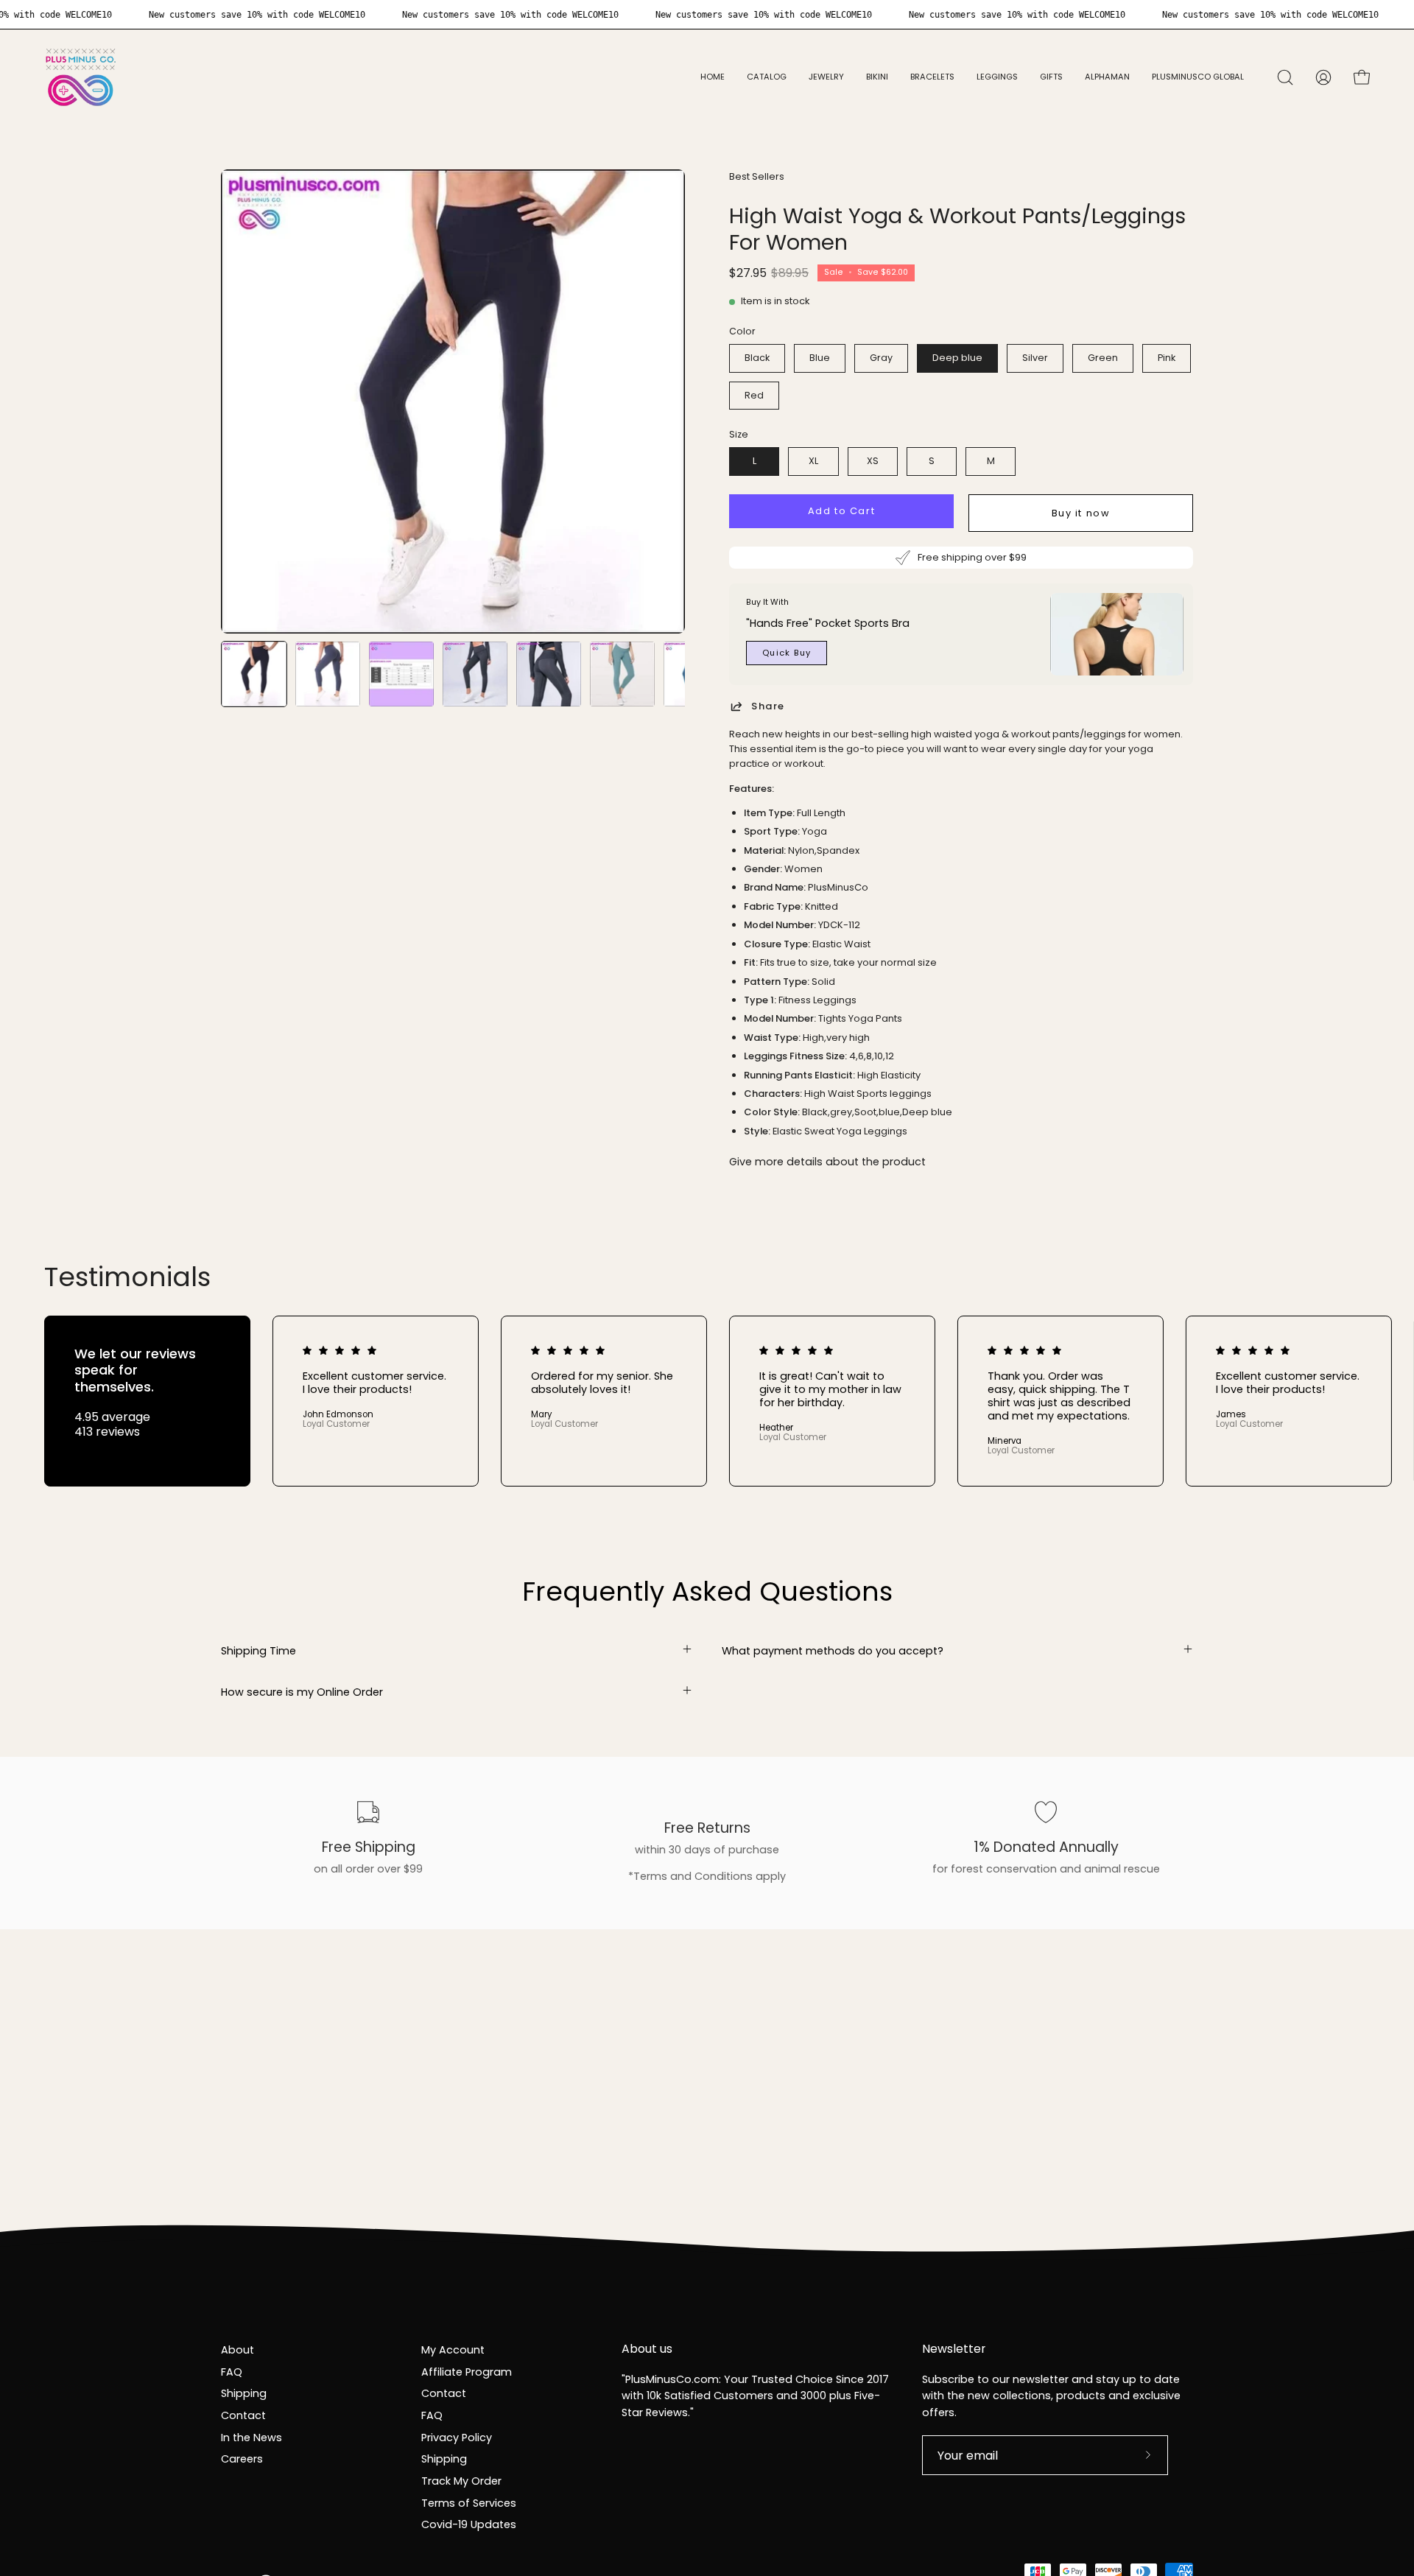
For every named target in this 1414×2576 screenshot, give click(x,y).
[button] (826, 77)
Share (768, 706)
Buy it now (1081, 513)
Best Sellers (757, 176)
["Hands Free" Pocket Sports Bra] (1117, 634)
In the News (252, 2437)
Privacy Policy (457, 2437)
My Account (453, 2350)
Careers (242, 2459)
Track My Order (461, 2481)
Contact (243, 2415)
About (238, 2350)
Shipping (244, 2393)
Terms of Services (469, 2502)
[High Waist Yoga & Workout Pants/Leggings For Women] (254, 674)
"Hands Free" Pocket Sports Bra (828, 623)
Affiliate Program (467, 2371)
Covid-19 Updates (469, 2524)
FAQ (232, 2371)
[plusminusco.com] (81, 77)
